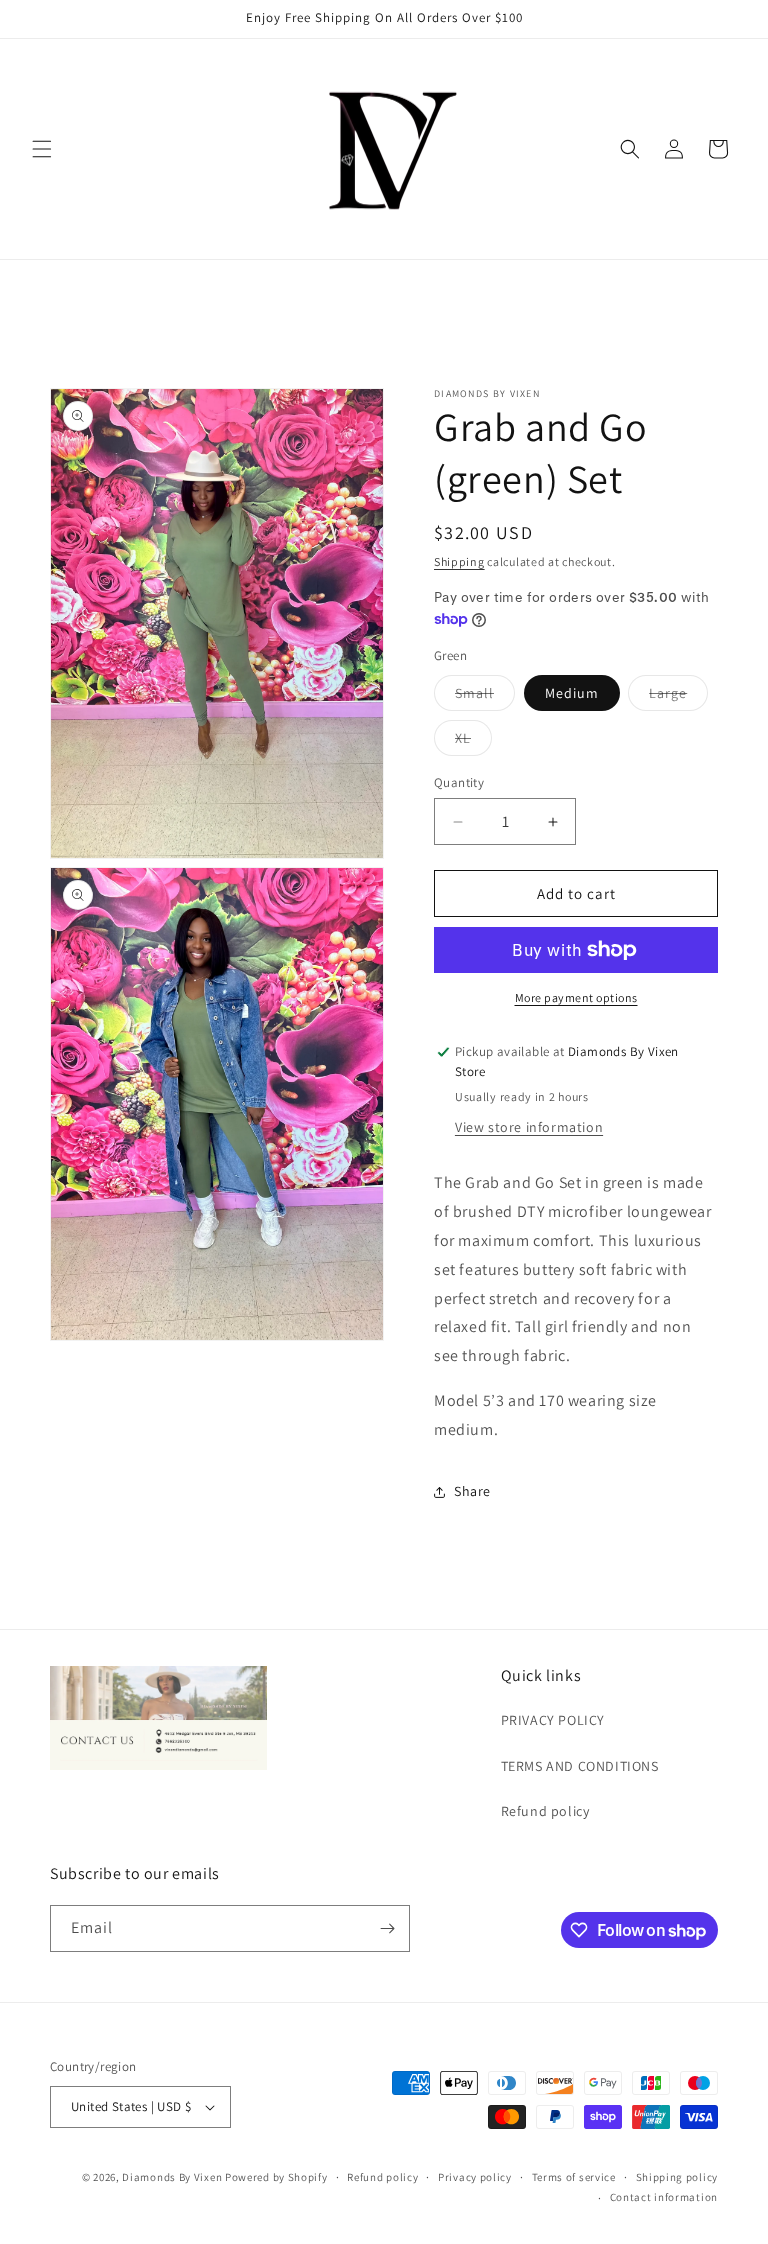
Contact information (664, 2197)
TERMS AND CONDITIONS (580, 1766)
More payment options (576, 997)
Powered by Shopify (276, 2177)
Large (678, 697)
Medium (572, 693)
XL (473, 742)
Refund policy (545, 1811)
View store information (529, 1127)
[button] (42, 149)
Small (485, 697)
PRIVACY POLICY (553, 1720)
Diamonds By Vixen (172, 2177)
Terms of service (574, 2177)
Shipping (459, 561)
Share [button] (472, 1491)
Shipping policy (677, 2177)
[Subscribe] (387, 1928)
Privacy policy (475, 2177)
